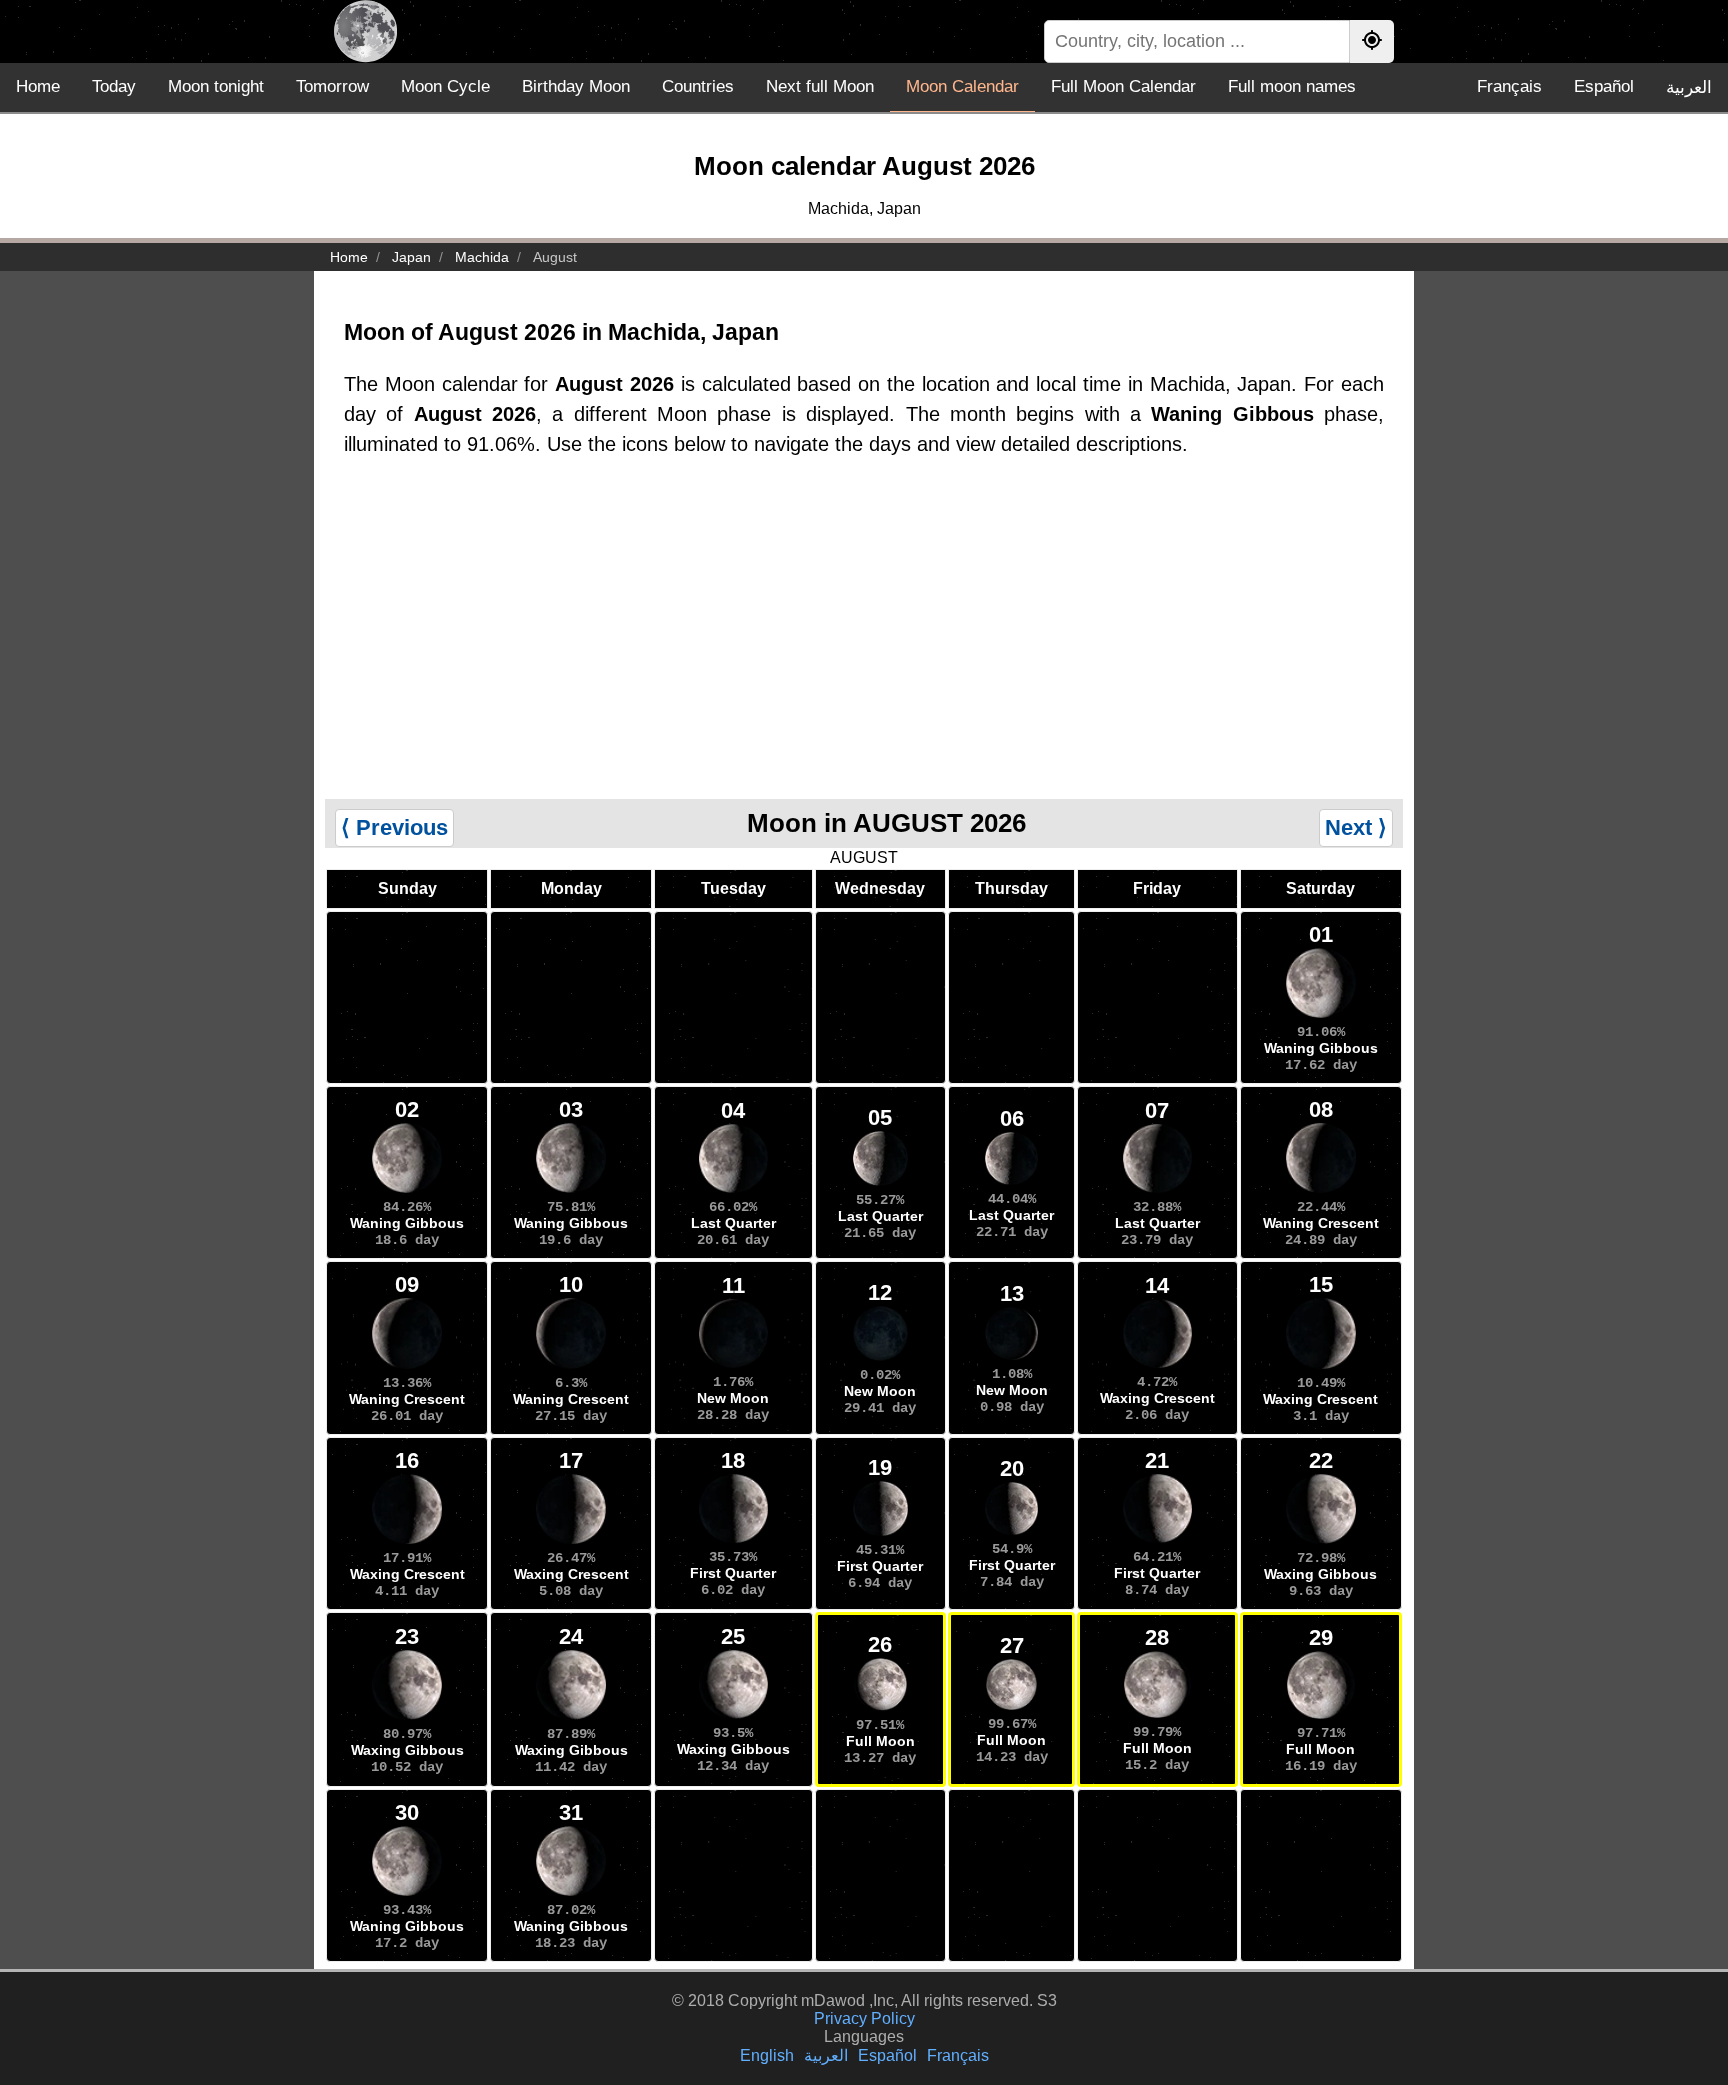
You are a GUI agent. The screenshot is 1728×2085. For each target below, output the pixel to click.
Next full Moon (820, 86)
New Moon (733, 1398)
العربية (1689, 87)
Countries (698, 86)
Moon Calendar (962, 86)
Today (114, 86)
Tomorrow (332, 86)
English (767, 2055)
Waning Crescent (1321, 1223)
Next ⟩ (1356, 827)
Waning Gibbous (1321, 1048)
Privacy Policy (864, 2018)
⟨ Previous (394, 827)
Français (1509, 86)
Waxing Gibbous (1320, 1574)
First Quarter (733, 1573)
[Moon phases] (365, 31)
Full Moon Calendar (1123, 86)
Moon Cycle (445, 86)
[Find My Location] (1372, 41)
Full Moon (880, 1741)
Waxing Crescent (1157, 1398)
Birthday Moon (576, 86)
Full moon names (1292, 86)
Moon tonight (216, 86)
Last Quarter (733, 1223)
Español (1604, 86)
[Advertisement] (864, 649)
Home (38, 86)
